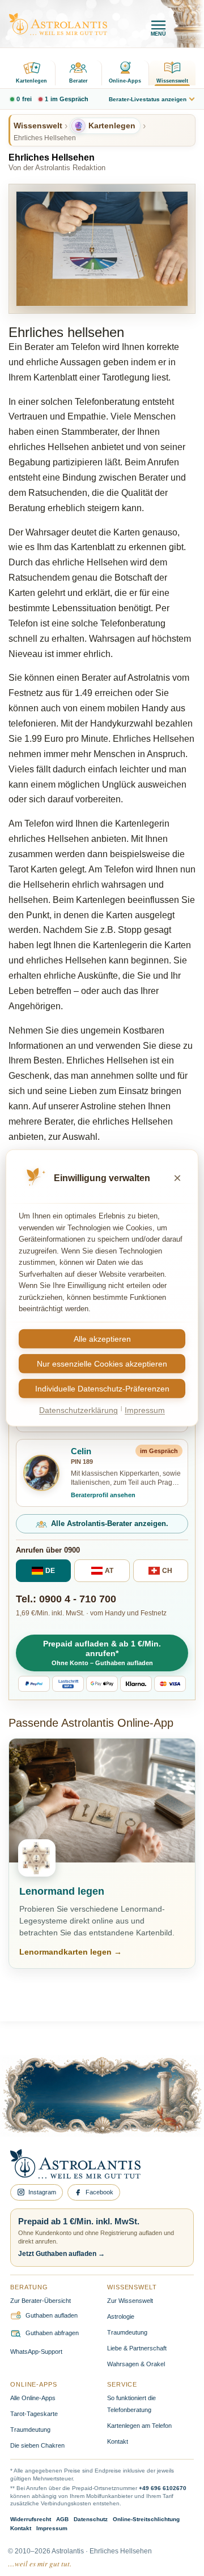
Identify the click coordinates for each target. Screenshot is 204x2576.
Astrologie (121, 2316)
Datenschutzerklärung (78, 1410)
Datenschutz (91, 2519)
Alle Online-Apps (33, 2398)
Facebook (99, 2192)
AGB (62, 2519)
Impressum (52, 2528)
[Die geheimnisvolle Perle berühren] (159, 2108)
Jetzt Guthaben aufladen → (61, 2254)
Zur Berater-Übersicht (41, 2301)
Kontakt (118, 2441)
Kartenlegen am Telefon (139, 2426)
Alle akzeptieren (102, 1339)
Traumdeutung (127, 2332)
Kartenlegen (31, 81)
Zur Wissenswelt (130, 2301)
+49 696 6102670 (163, 2488)
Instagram (42, 2192)
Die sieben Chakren (37, 2445)
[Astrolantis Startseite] (58, 24)
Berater (78, 81)
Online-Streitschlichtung (146, 2519)
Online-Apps (125, 81)
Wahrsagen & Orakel (136, 2364)
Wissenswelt (172, 81)
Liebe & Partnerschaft (137, 2348)
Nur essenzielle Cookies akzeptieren (102, 1364)
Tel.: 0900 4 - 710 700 (66, 1599)
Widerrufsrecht (31, 2519)
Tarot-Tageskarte (34, 2414)
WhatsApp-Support (36, 2352)
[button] (102, 1653)
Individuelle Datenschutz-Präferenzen (102, 1389)
